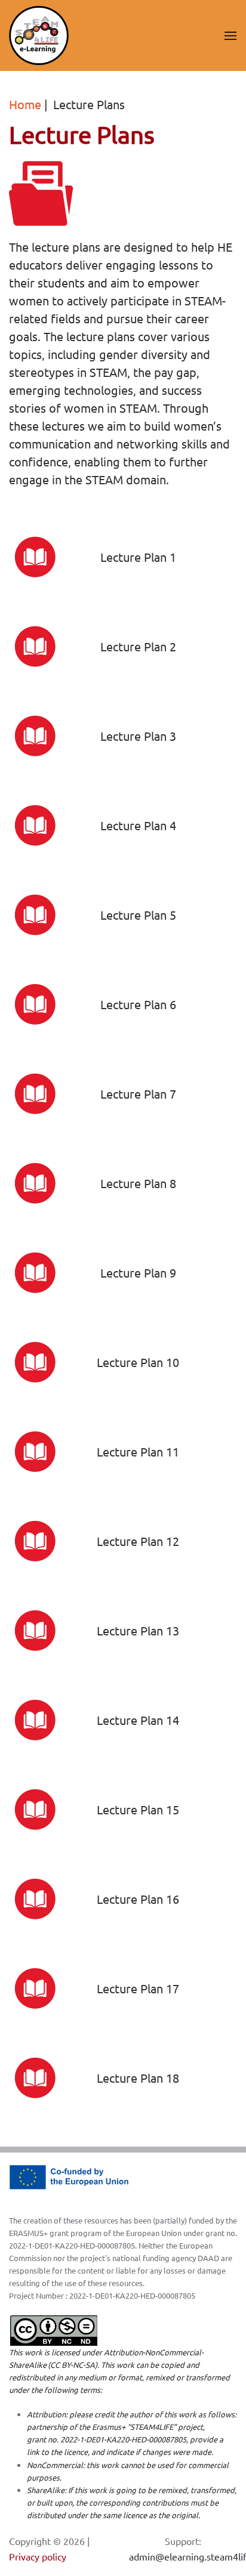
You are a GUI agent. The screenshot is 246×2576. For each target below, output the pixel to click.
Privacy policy (38, 2556)
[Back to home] (39, 35)
